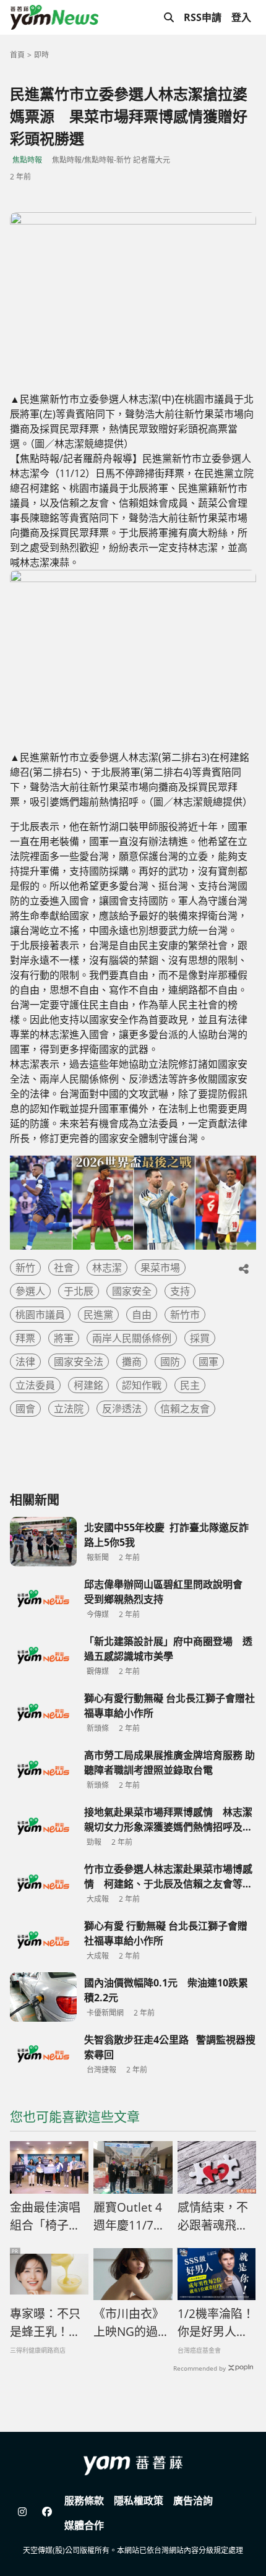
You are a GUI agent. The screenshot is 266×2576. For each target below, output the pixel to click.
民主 (190, 1385)
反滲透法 (122, 1409)
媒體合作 (84, 2525)
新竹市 (185, 1315)
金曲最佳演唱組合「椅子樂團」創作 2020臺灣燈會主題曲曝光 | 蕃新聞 (47, 2217)
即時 (41, 55)
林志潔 (107, 1268)
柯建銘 (88, 1385)
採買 (200, 1338)
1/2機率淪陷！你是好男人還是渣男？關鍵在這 (216, 2323)
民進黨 (98, 1315)
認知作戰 (142, 1385)
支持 (180, 1291)
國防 (170, 1362)
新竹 (25, 1268)
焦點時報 (27, 160)
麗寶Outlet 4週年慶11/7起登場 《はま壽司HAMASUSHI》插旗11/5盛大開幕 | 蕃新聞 (133, 2217)
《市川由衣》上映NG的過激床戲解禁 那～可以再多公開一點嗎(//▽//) (131, 2323)
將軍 (64, 1338)
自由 (142, 1315)
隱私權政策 (139, 2501)
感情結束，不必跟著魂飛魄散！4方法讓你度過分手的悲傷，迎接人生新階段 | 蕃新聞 (216, 2217)
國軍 (208, 1362)
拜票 (25, 1338)
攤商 (132, 1362)
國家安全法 (79, 1362)
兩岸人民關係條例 (132, 1338)
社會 (64, 1268)
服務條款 (84, 2501)
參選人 (30, 1291)
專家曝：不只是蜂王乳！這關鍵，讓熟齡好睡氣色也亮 (45, 2323)
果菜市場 (160, 1268)
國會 (25, 1409)
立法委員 (35, 1385)
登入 (241, 17)
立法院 (69, 1409)
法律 (25, 1362)
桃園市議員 (40, 1315)
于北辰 (79, 1291)
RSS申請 (203, 17)
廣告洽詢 (193, 2501)
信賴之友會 (185, 1409)
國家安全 (132, 1291)
